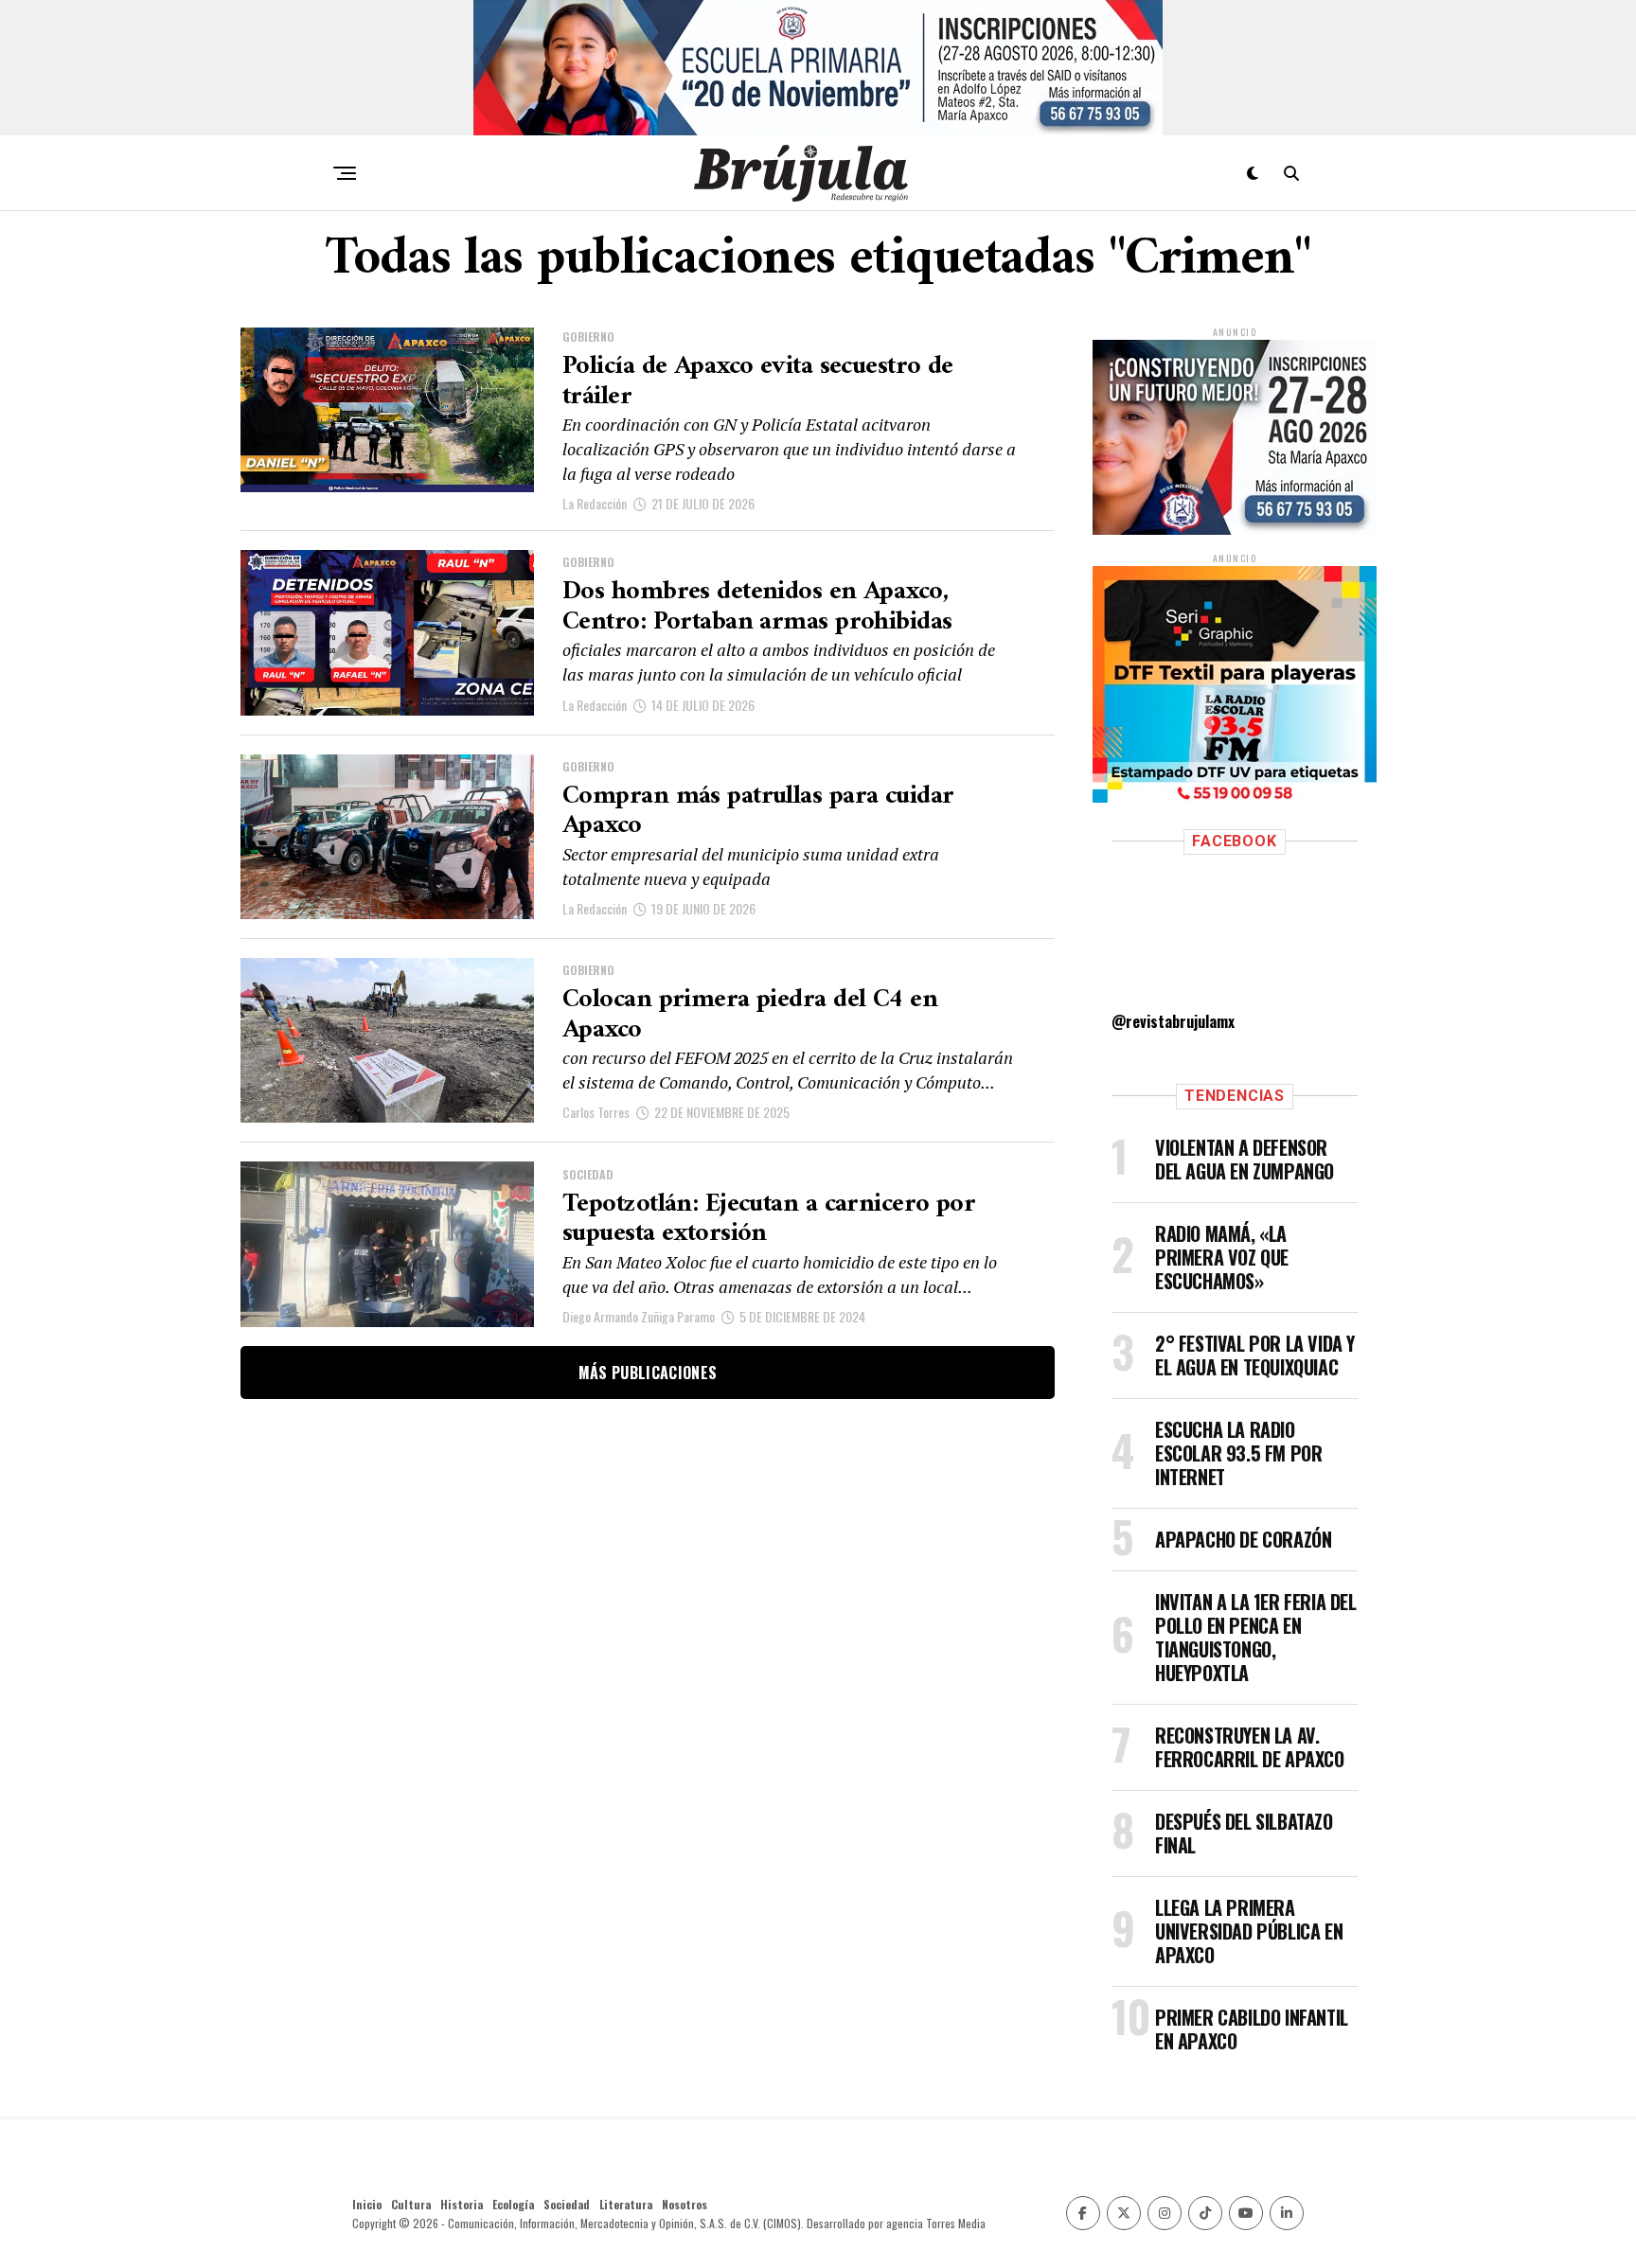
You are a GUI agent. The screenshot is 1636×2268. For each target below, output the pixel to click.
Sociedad (567, 2204)
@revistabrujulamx (1173, 1021)
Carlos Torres (596, 1112)
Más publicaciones (648, 1373)
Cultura (411, 2204)
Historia (462, 2204)
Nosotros (685, 2204)
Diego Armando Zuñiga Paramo (639, 1316)
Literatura (626, 2204)
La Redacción (595, 503)
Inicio (367, 2204)
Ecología (513, 2204)
